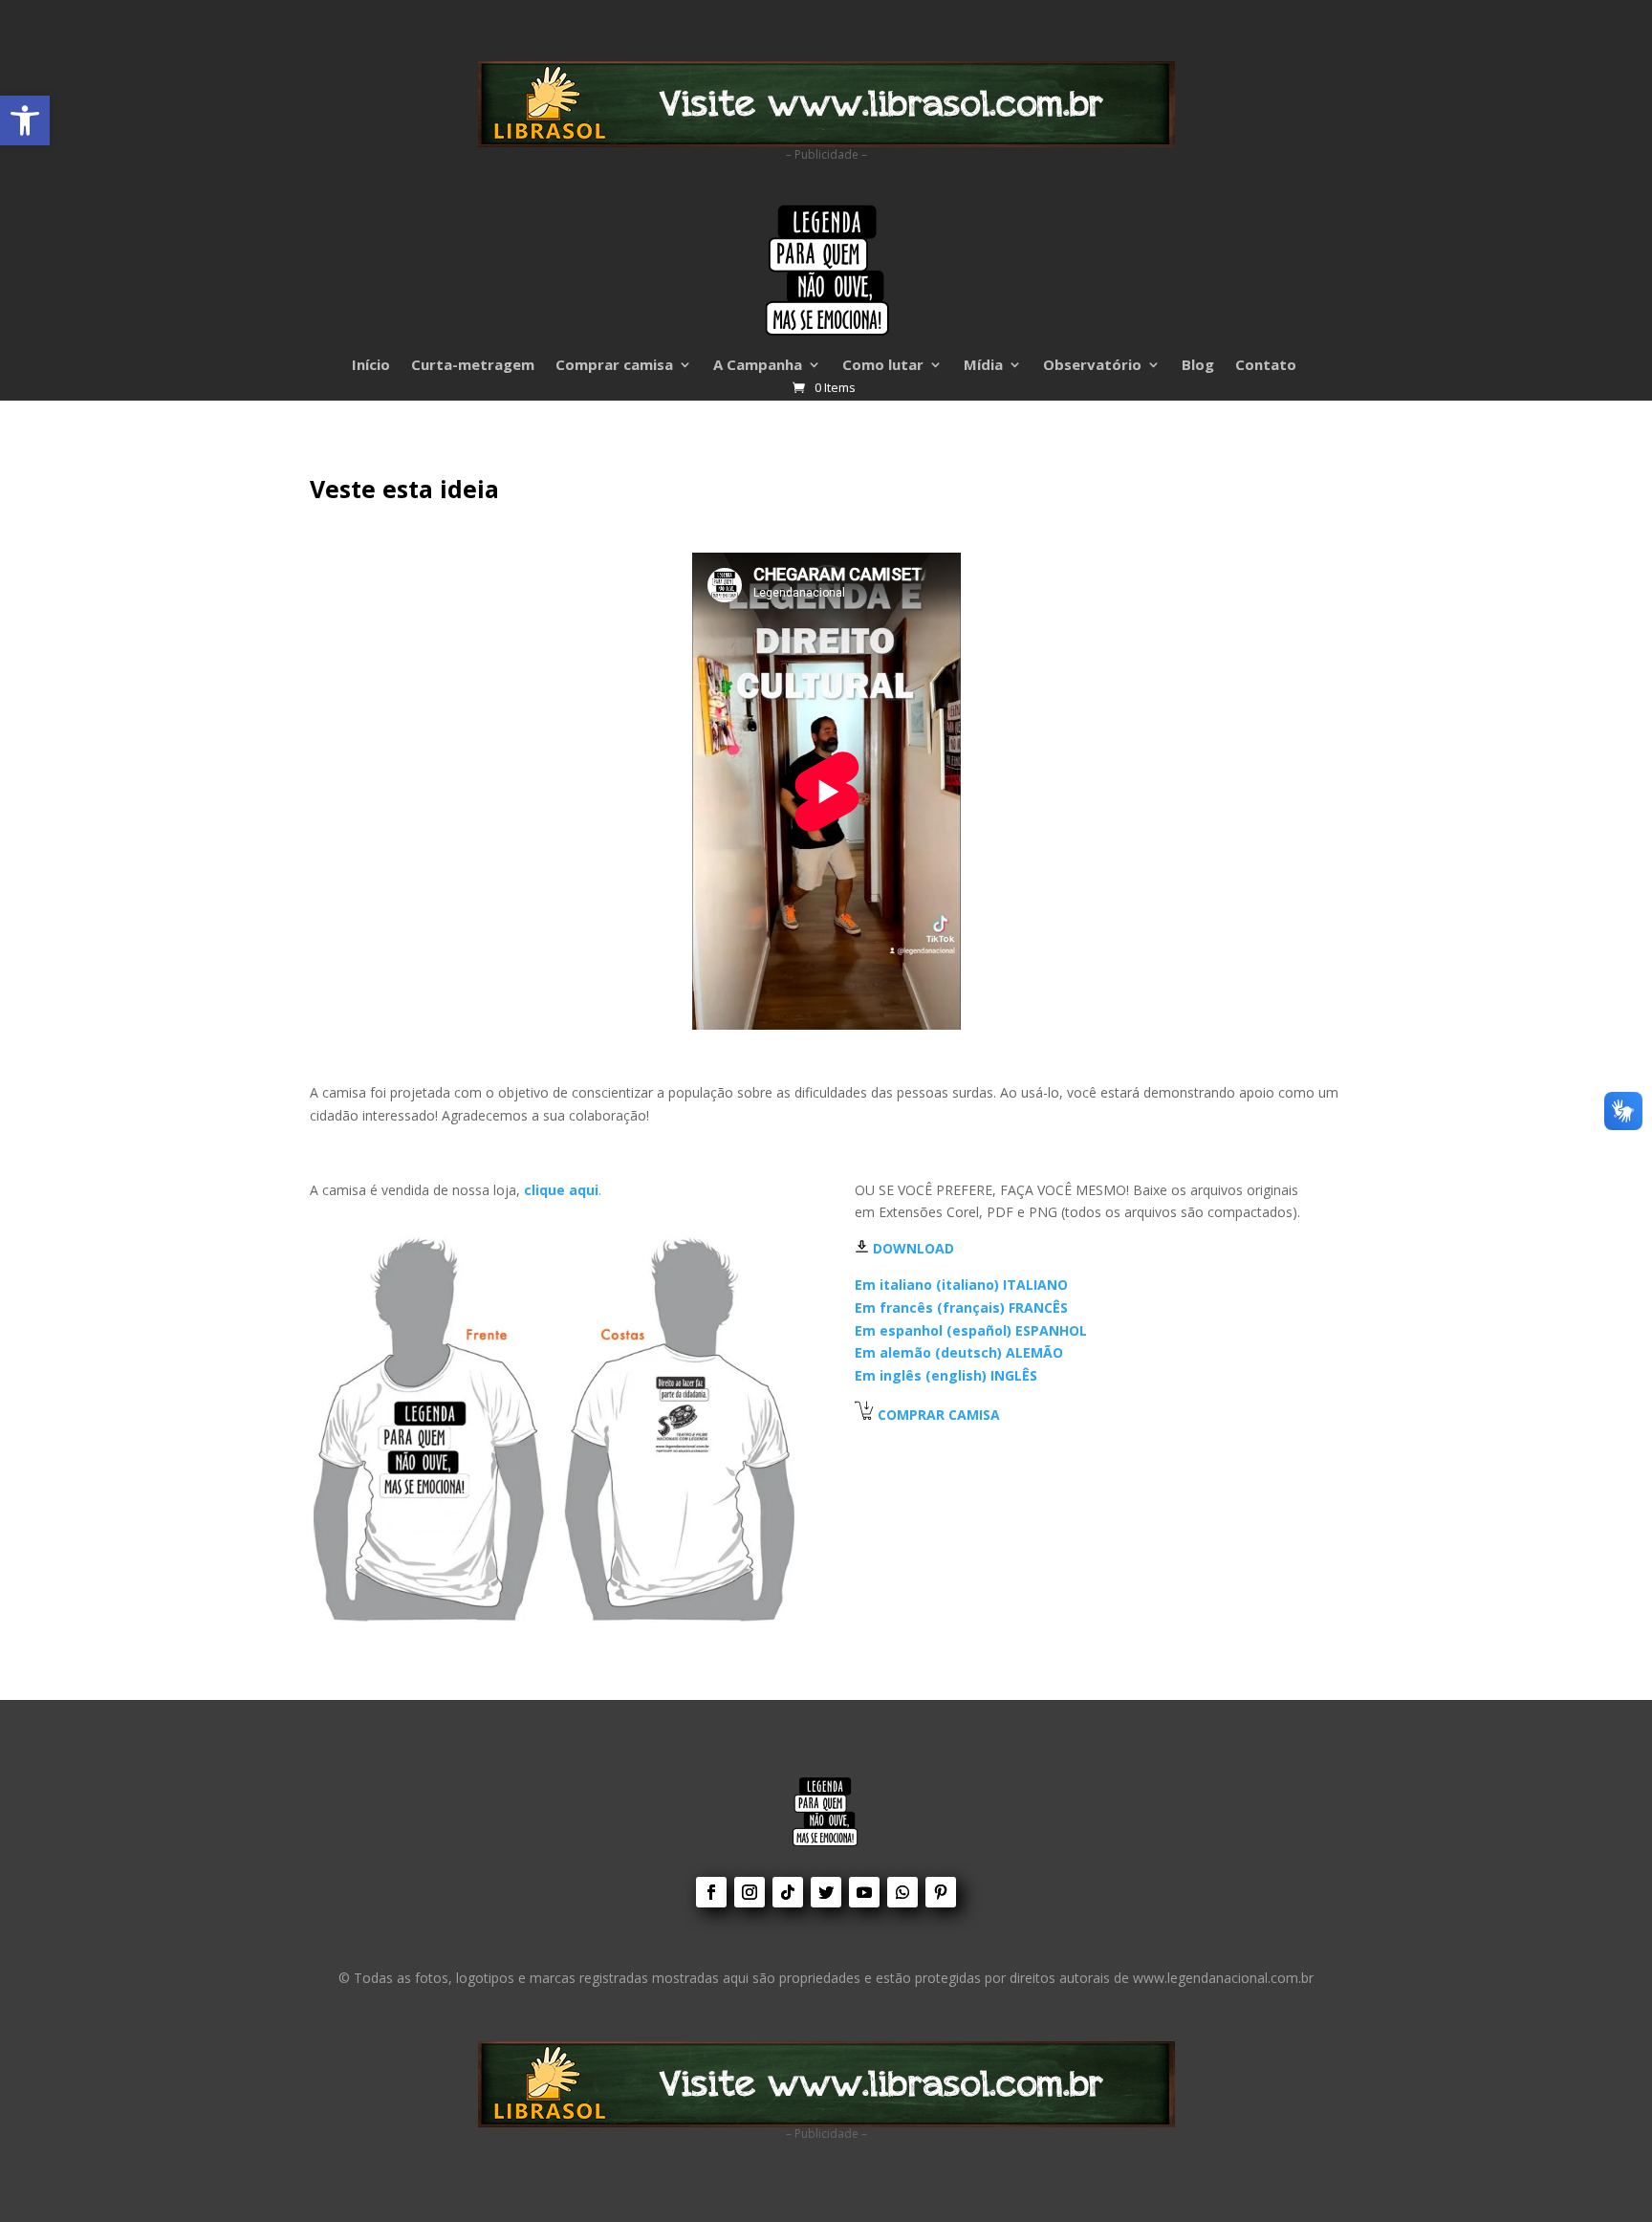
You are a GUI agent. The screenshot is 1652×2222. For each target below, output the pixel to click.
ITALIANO (961, 1285)
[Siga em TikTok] (788, 1892)
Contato (1266, 366)
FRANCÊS (961, 1307)
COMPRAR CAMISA (939, 1415)
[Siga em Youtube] (864, 1892)
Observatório (1092, 366)
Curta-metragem (473, 366)
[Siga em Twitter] (826, 1892)
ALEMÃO (959, 1352)
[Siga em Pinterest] (941, 1892)
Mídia (983, 366)
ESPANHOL (971, 1330)
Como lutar (883, 366)
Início (371, 366)
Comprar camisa (614, 366)
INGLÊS (946, 1375)
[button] (25, 120)
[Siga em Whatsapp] (902, 1892)
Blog (1198, 366)
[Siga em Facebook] (711, 1892)
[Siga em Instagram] (750, 1892)
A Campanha (758, 366)
